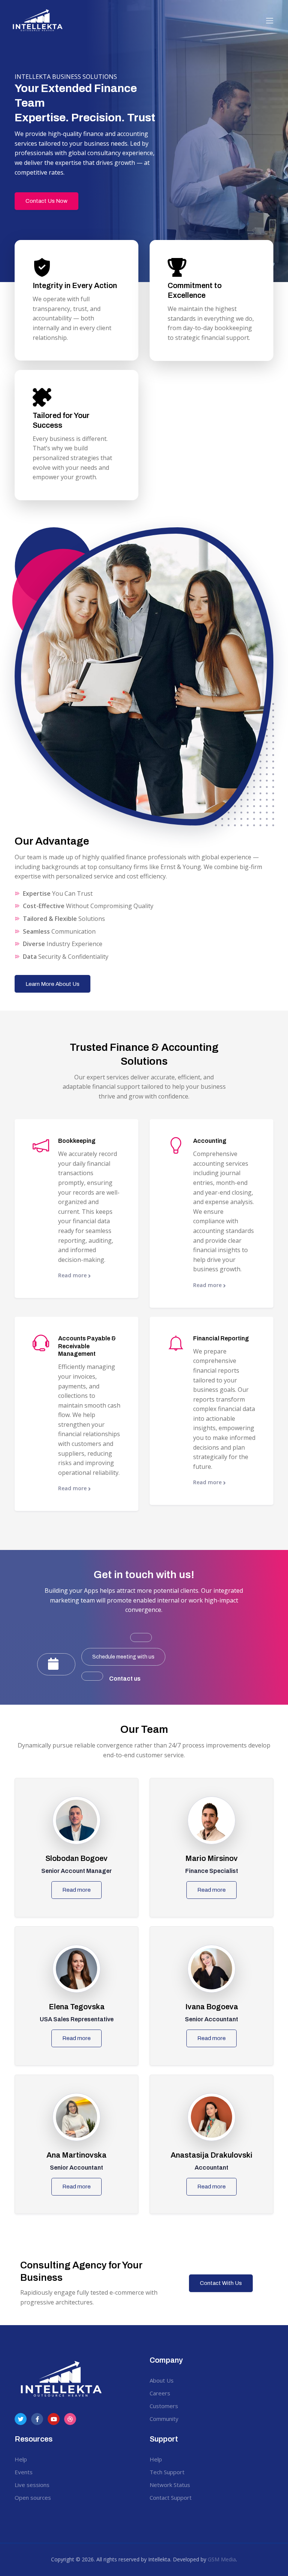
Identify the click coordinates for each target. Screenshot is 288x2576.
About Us (162, 2380)
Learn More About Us (52, 984)
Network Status (170, 2485)
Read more (73, 1275)
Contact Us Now (46, 201)
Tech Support (167, 2472)
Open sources (33, 2498)
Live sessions (32, 2485)
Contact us (125, 1679)
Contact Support (171, 2498)
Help (21, 2459)
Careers (160, 2393)
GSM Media (222, 2559)
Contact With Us (221, 2283)
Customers (164, 2406)
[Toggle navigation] (270, 21)
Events (24, 2472)
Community (164, 2419)
